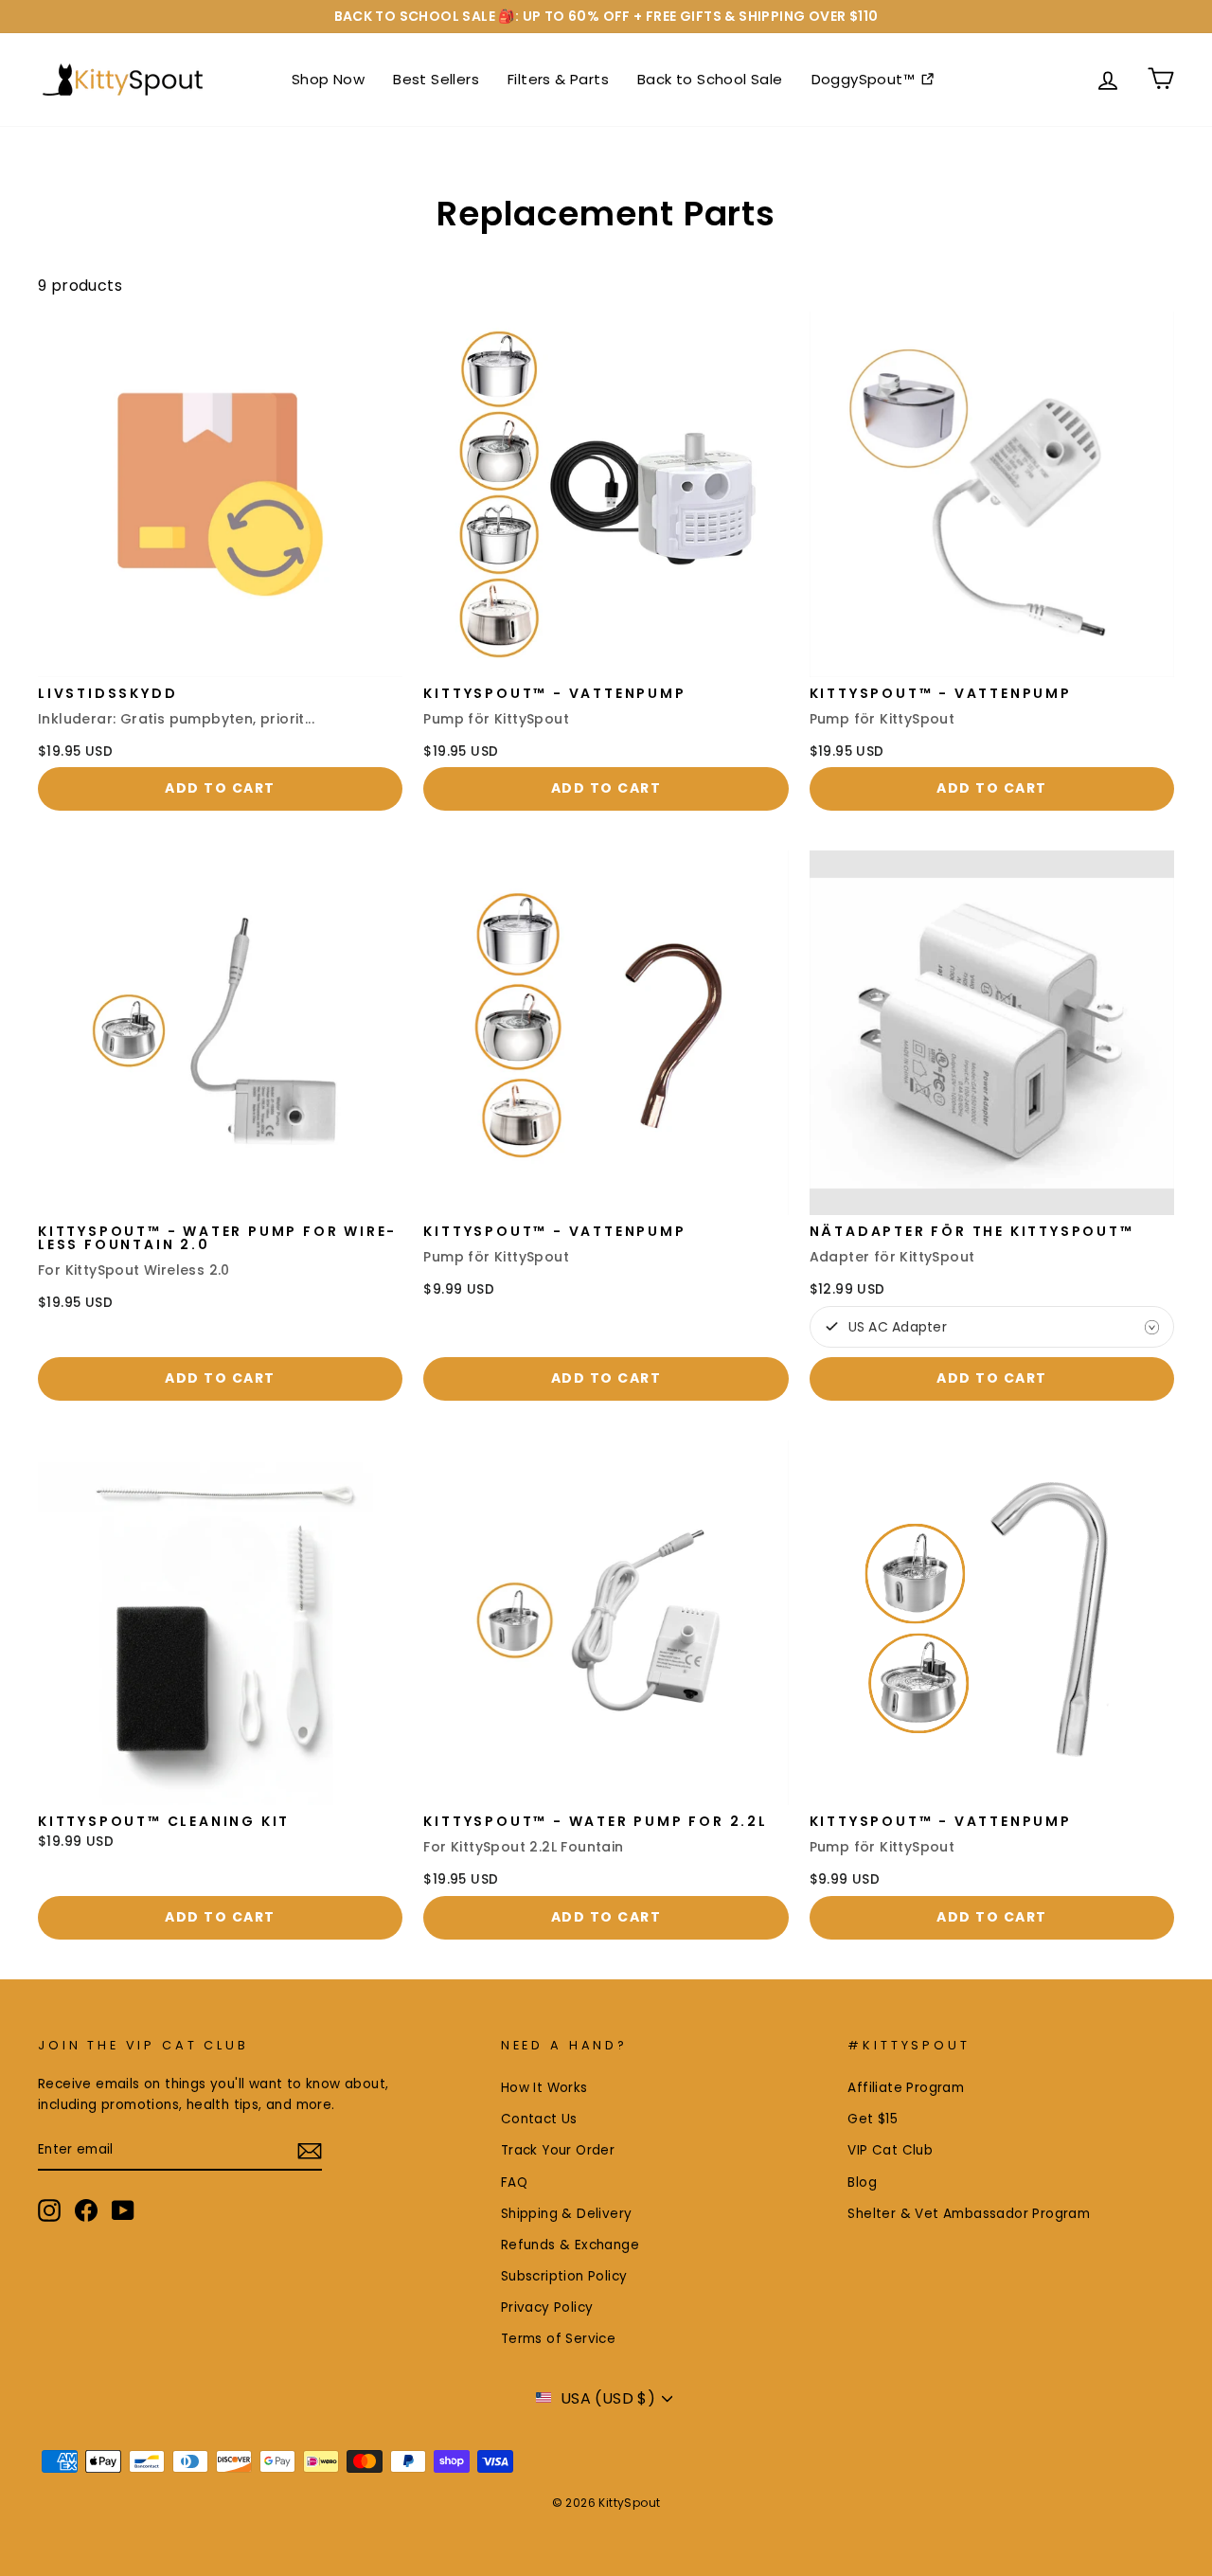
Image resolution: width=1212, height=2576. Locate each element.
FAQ (514, 2182)
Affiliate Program (906, 2088)
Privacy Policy (547, 2308)
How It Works (544, 2088)
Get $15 (873, 2119)
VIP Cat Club (890, 2150)
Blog (862, 2182)
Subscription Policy (564, 2276)
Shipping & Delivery (567, 2214)
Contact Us (539, 2119)
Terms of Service (558, 2339)
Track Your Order (558, 2150)
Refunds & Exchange (570, 2245)
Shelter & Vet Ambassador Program (969, 2214)
